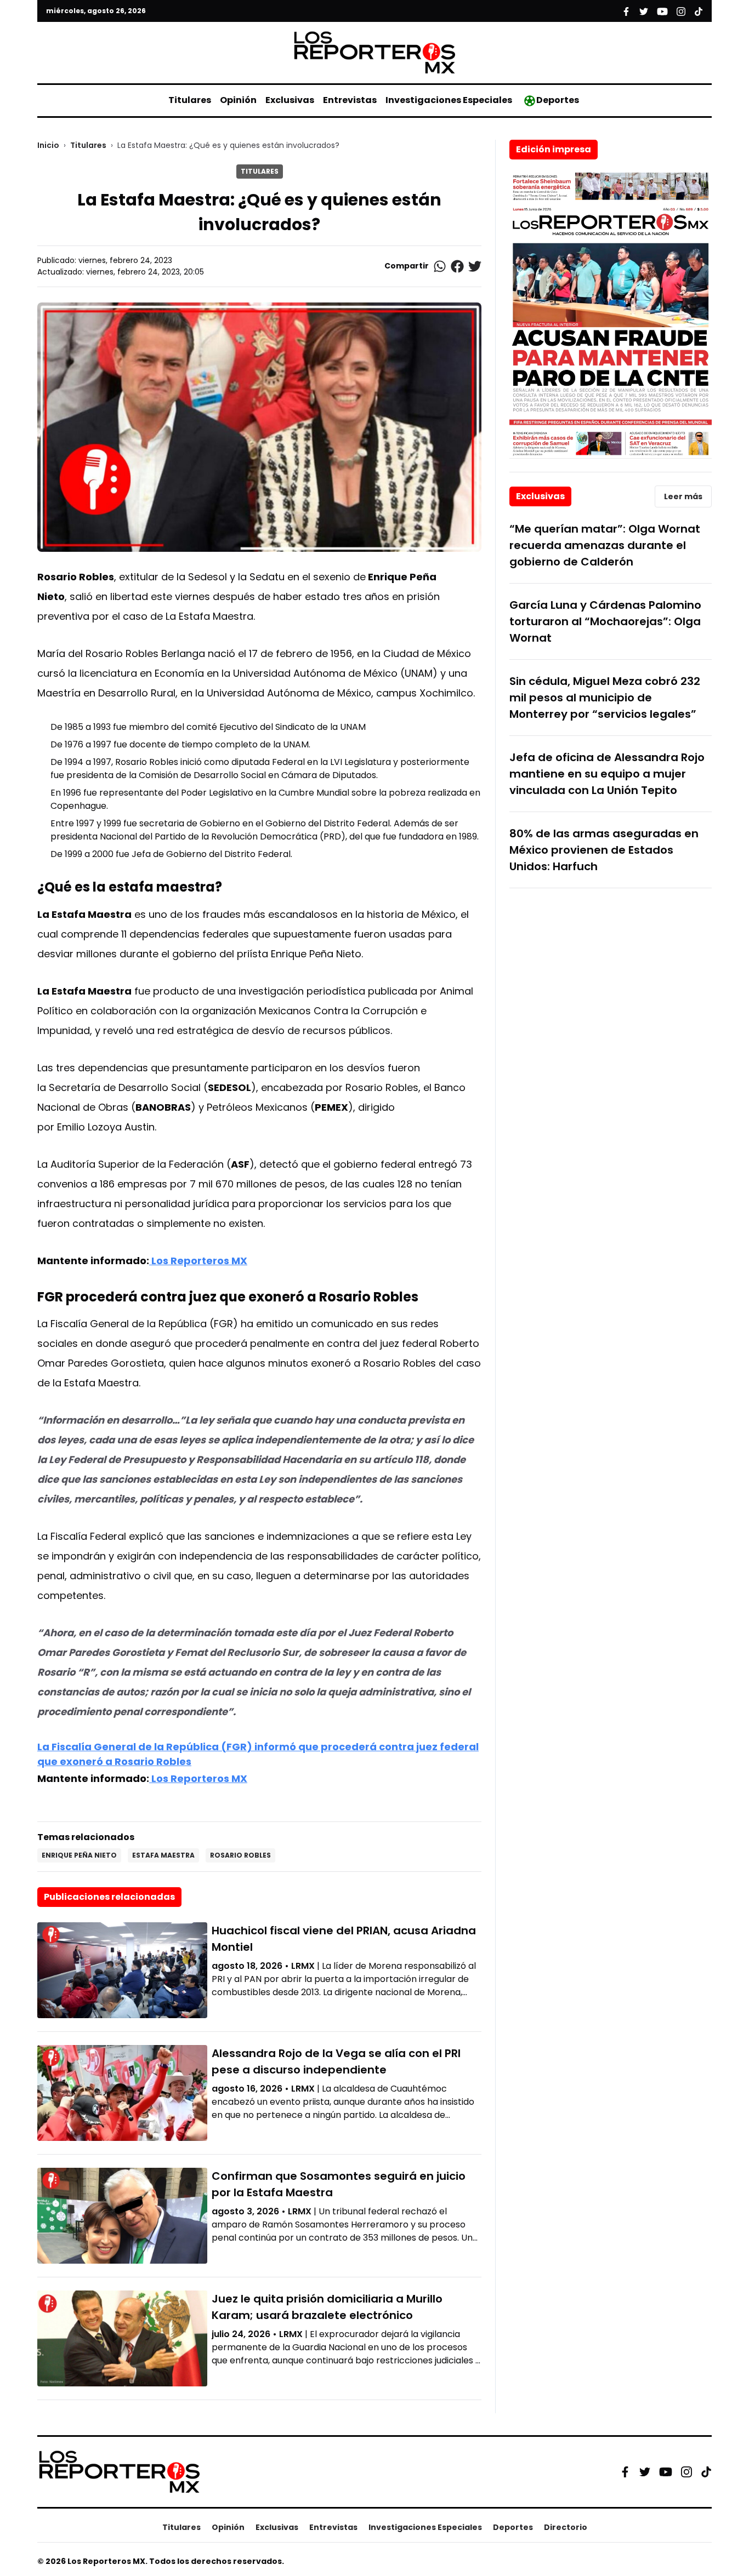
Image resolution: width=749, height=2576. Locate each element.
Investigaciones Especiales (449, 100)
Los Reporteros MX (198, 1261)
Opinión (238, 100)
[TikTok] (706, 2472)
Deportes (558, 100)
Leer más (683, 496)
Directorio (566, 2527)
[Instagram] (686, 2472)
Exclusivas (290, 100)
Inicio (48, 145)
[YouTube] (666, 2472)
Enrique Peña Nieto (79, 1855)
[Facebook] (625, 2472)
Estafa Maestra (163, 1855)
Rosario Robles (240, 1855)
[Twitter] (645, 2472)
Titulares (190, 100)
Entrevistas (350, 100)
